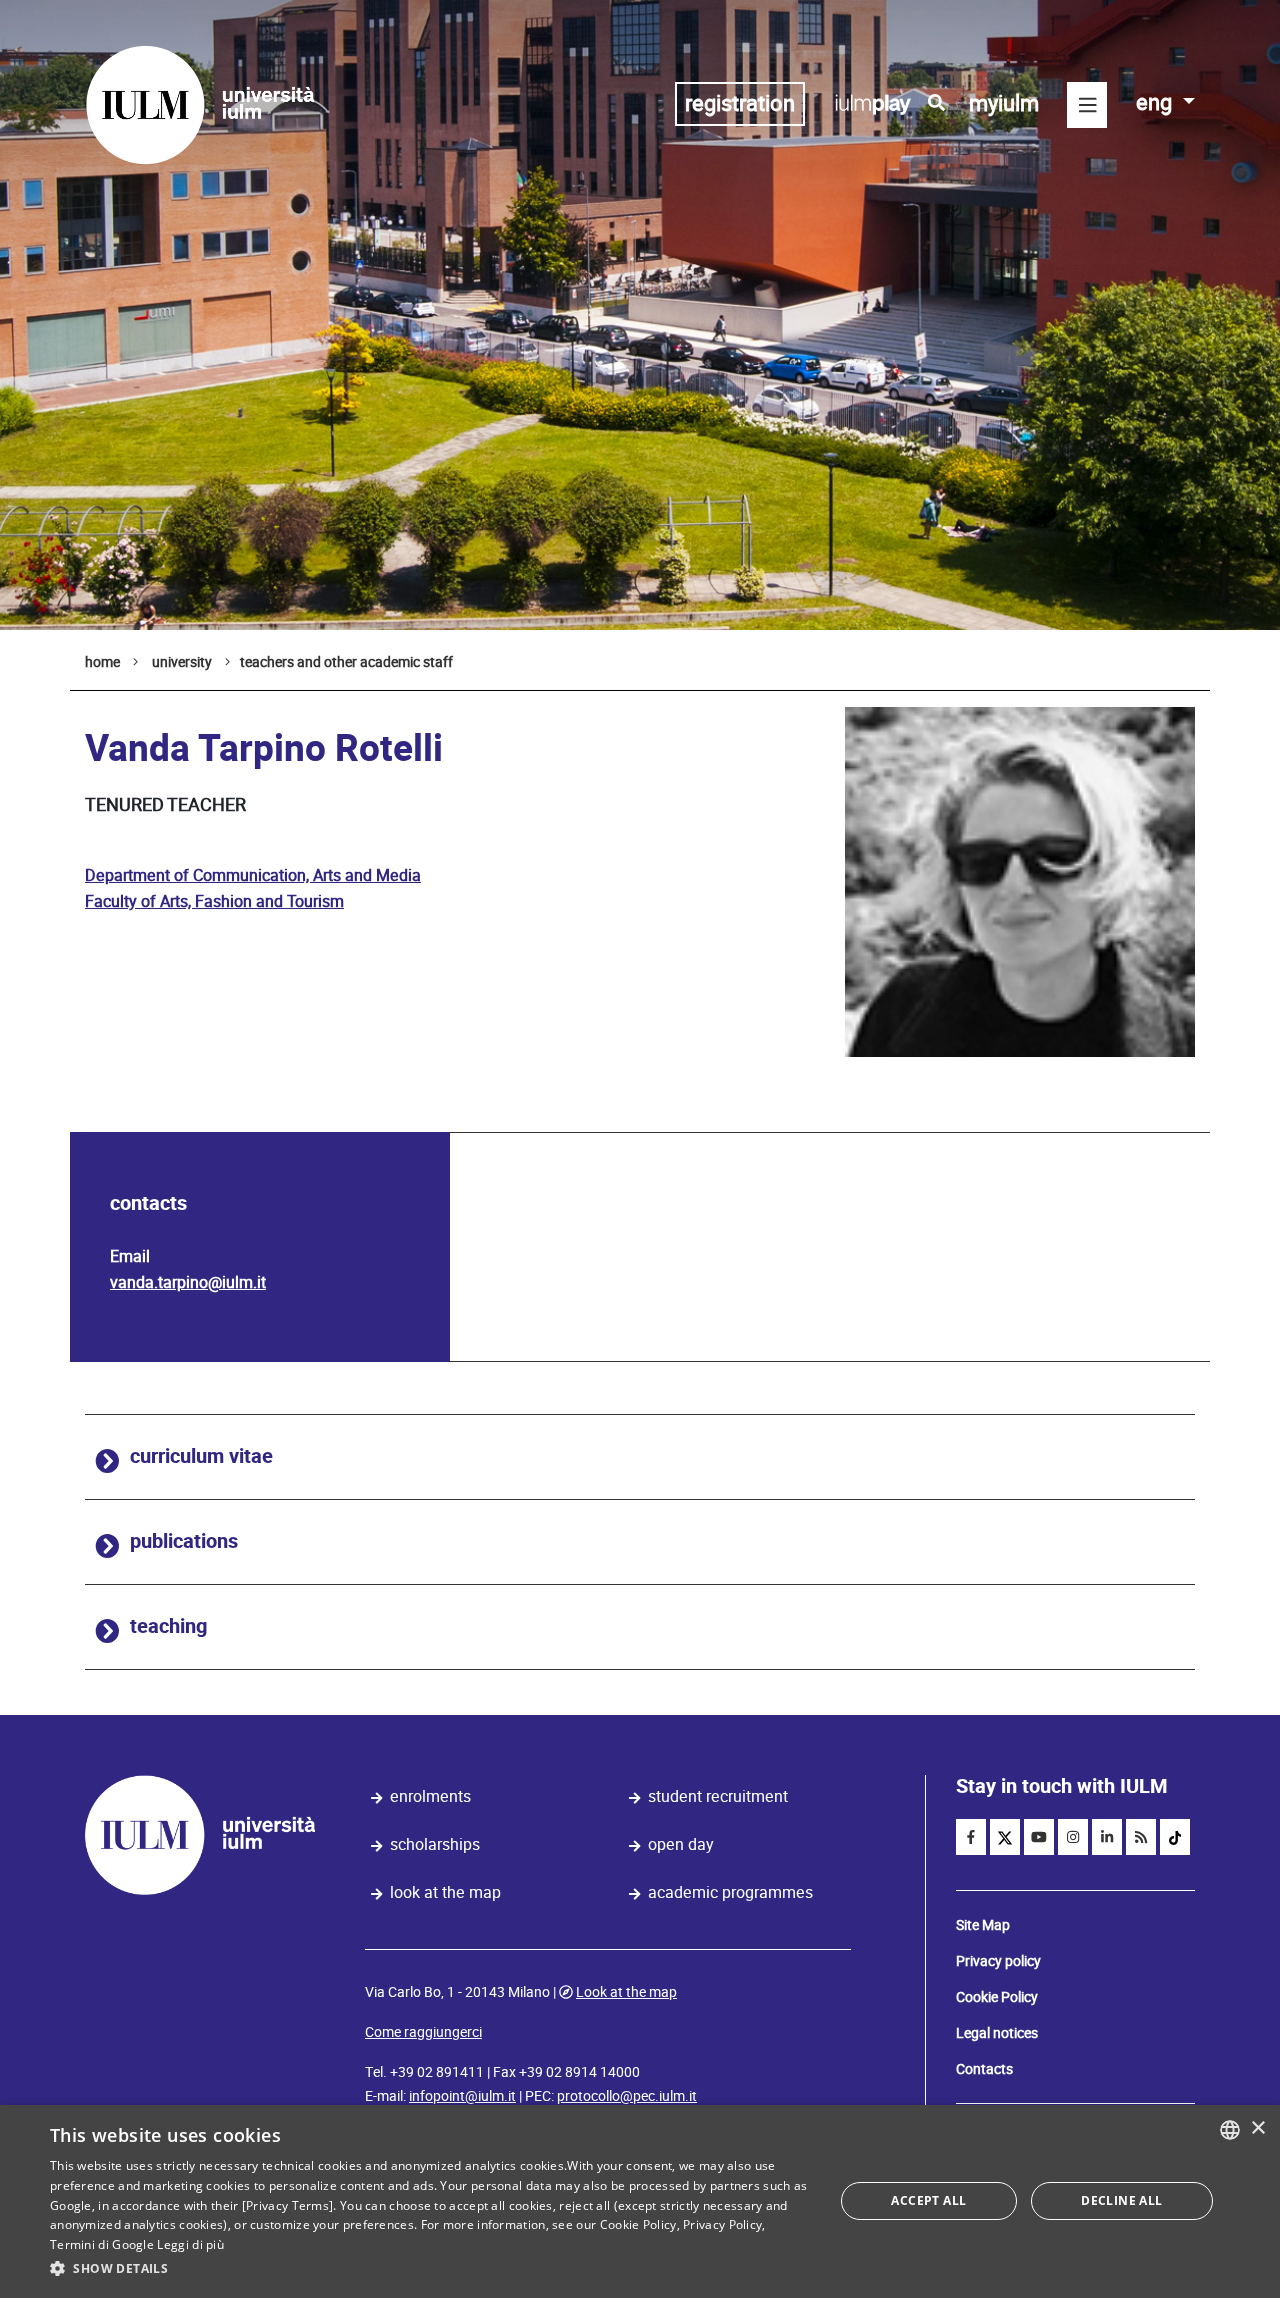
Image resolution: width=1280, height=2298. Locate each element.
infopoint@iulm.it (462, 2096)
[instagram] (1073, 1837)
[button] (430, 2269)
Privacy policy (998, 1961)
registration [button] (740, 103)
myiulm (1004, 103)
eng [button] (1156, 102)
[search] (936, 103)
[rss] (1141, 1837)
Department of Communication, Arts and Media (253, 875)
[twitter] (1005, 1837)
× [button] (1257, 2128)
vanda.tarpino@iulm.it (188, 1282)
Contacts (984, 2069)
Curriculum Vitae (201, 1456)
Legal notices (997, 2033)
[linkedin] (1107, 1837)
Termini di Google (102, 2244)
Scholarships (435, 1844)
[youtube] (1039, 1837)
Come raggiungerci (423, 2032)
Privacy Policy (722, 2224)
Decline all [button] (1121, 2200)
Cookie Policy (997, 1997)
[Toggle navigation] (1087, 105)
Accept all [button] (928, 2200)
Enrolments (430, 1796)
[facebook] (971, 1837)
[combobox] (1230, 2130)
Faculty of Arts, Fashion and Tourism (214, 901)
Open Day (681, 1844)
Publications (184, 1541)
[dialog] (640, 2201)
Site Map (983, 1925)
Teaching (168, 1626)
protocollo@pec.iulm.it (627, 2096)
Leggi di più (190, 2244)
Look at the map (445, 1892)
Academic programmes (730, 1892)
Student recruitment (718, 1796)
